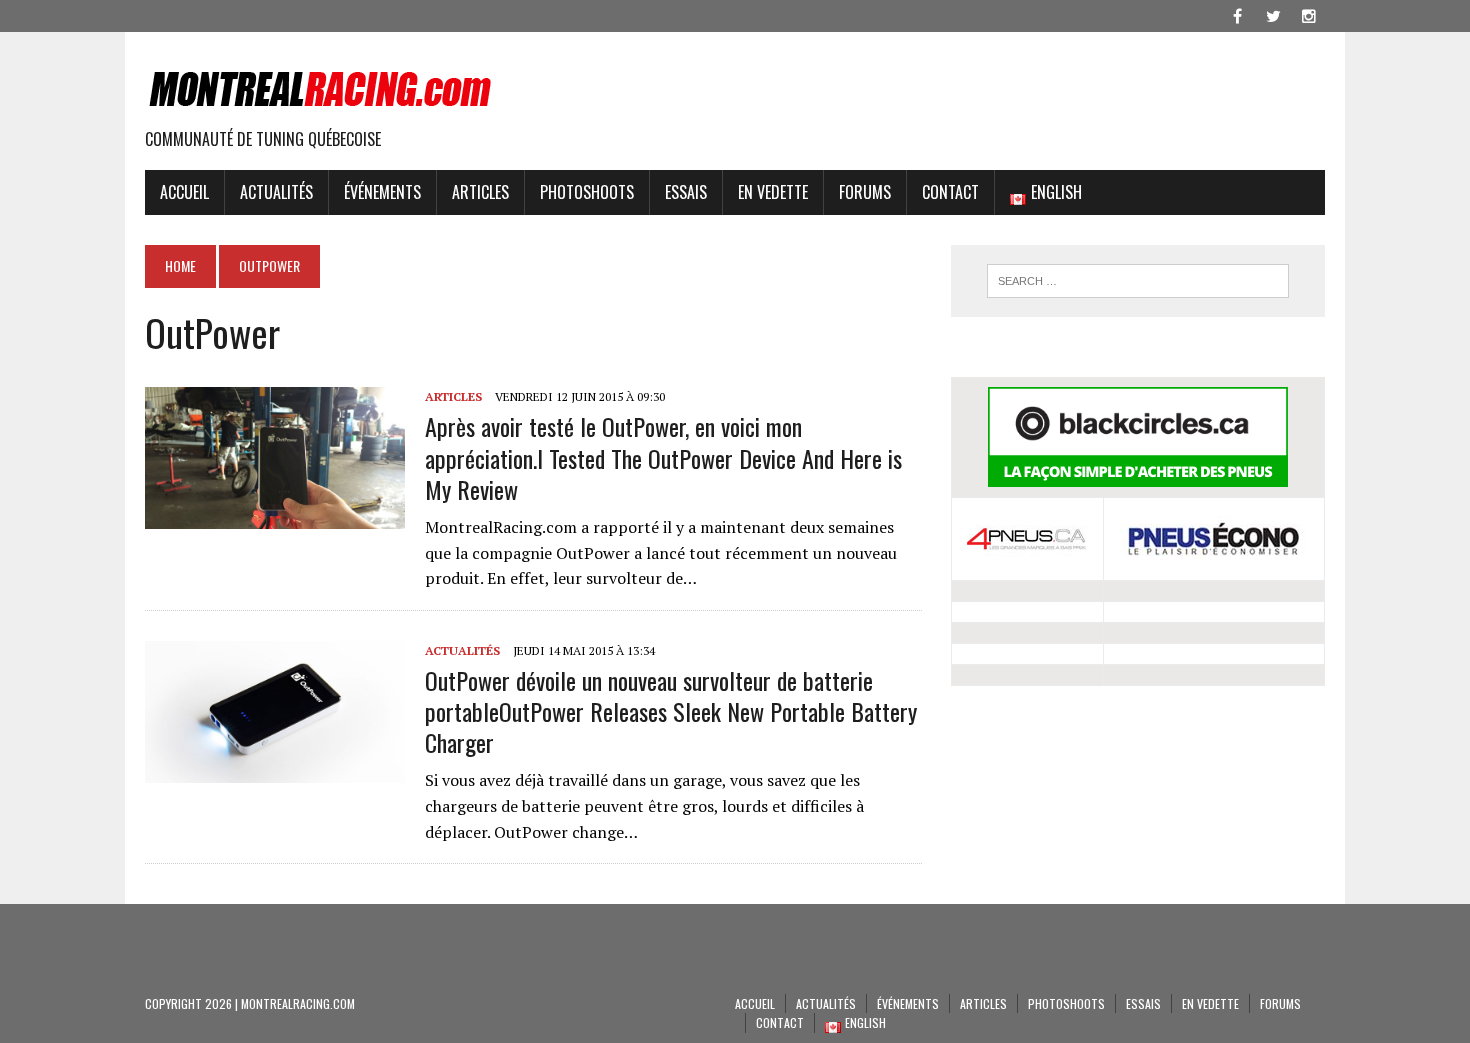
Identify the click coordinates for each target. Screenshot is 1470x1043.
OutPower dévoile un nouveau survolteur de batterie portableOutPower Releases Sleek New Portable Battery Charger (671, 711)
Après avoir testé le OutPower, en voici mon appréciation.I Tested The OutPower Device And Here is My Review (663, 457)
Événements (382, 192)
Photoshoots (587, 192)
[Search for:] (1138, 281)
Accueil (184, 192)
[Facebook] (1237, 14)
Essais (686, 192)
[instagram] (1309, 14)
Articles (480, 192)
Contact (950, 192)
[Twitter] (1273, 14)
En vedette (773, 192)
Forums (865, 192)
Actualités (276, 192)
